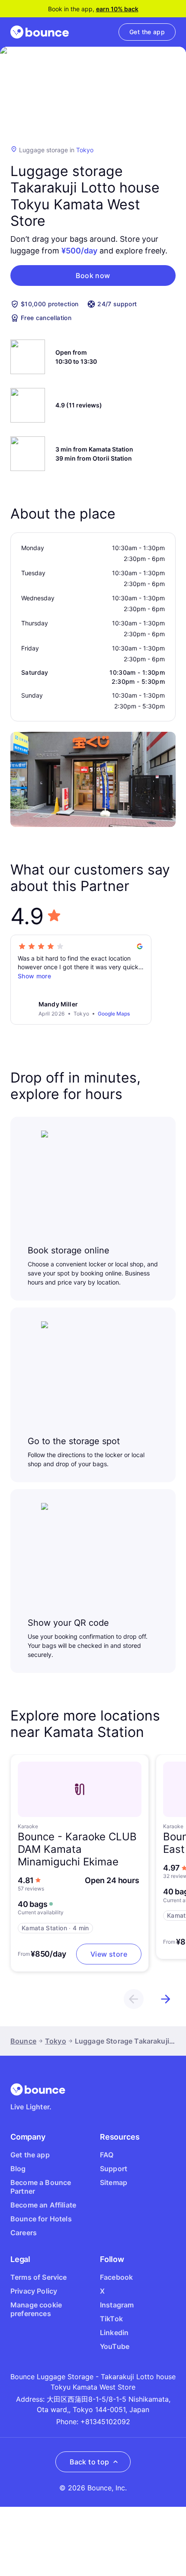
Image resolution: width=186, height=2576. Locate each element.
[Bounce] (40, 32)
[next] (166, 1999)
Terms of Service (39, 2277)
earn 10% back (117, 9)
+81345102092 (105, 2422)
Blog (18, 2169)
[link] (147, 32)
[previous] (134, 1999)
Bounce (23, 2041)
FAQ (107, 2155)
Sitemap (114, 2182)
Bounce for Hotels (41, 2219)
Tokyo (85, 150)
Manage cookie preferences (36, 2309)
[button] (93, 276)
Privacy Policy (34, 2291)
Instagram (117, 2305)
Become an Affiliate (43, 2205)
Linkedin (114, 2332)
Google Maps (114, 1014)
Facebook (116, 2277)
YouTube (115, 2346)
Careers (24, 2233)
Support (114, 2169)
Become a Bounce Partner (41, 2187)
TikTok (111, 2319)
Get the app (30, 2155)
